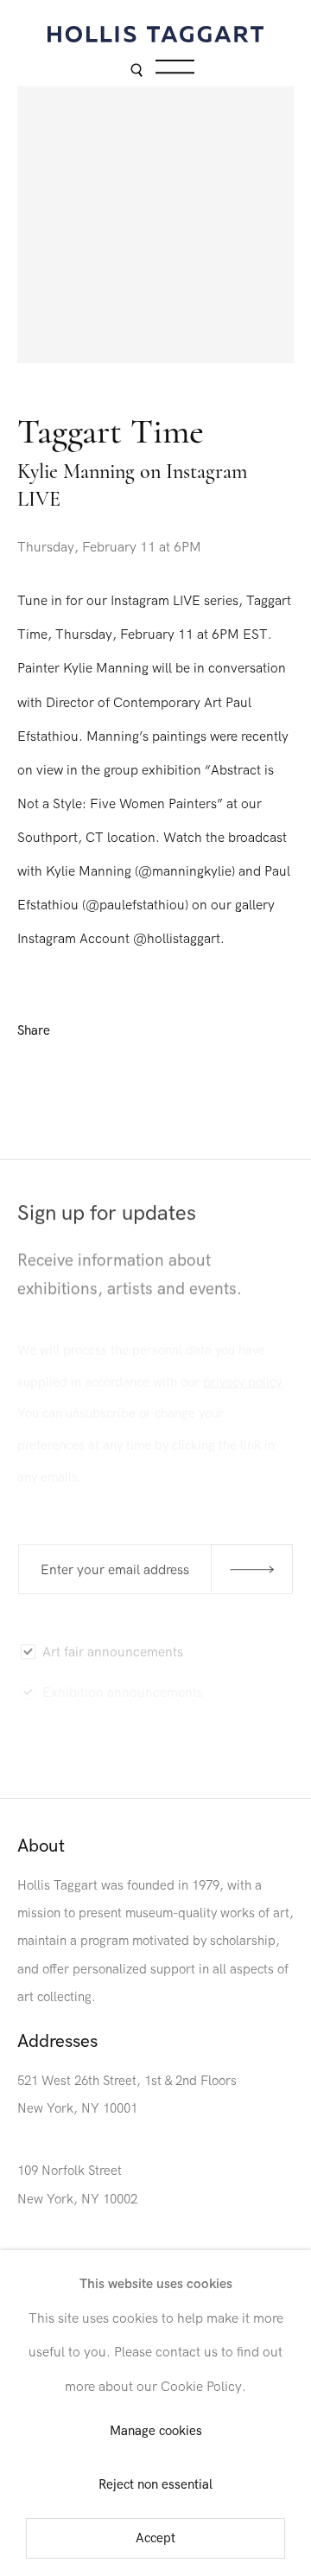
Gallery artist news (98, 1728)
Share (34, 1031)
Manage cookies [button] (156, 2432)
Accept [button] (155, 2538)
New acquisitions (93, 1763)
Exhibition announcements (123, 1687)
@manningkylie (185, 871)
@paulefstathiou (135, 905)
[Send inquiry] (252, 1568)
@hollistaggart (177, 939)
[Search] (136, 71)
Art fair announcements (113, 1648)
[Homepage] (155, 34)
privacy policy (242, 1376)
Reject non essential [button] (155, 2485)
